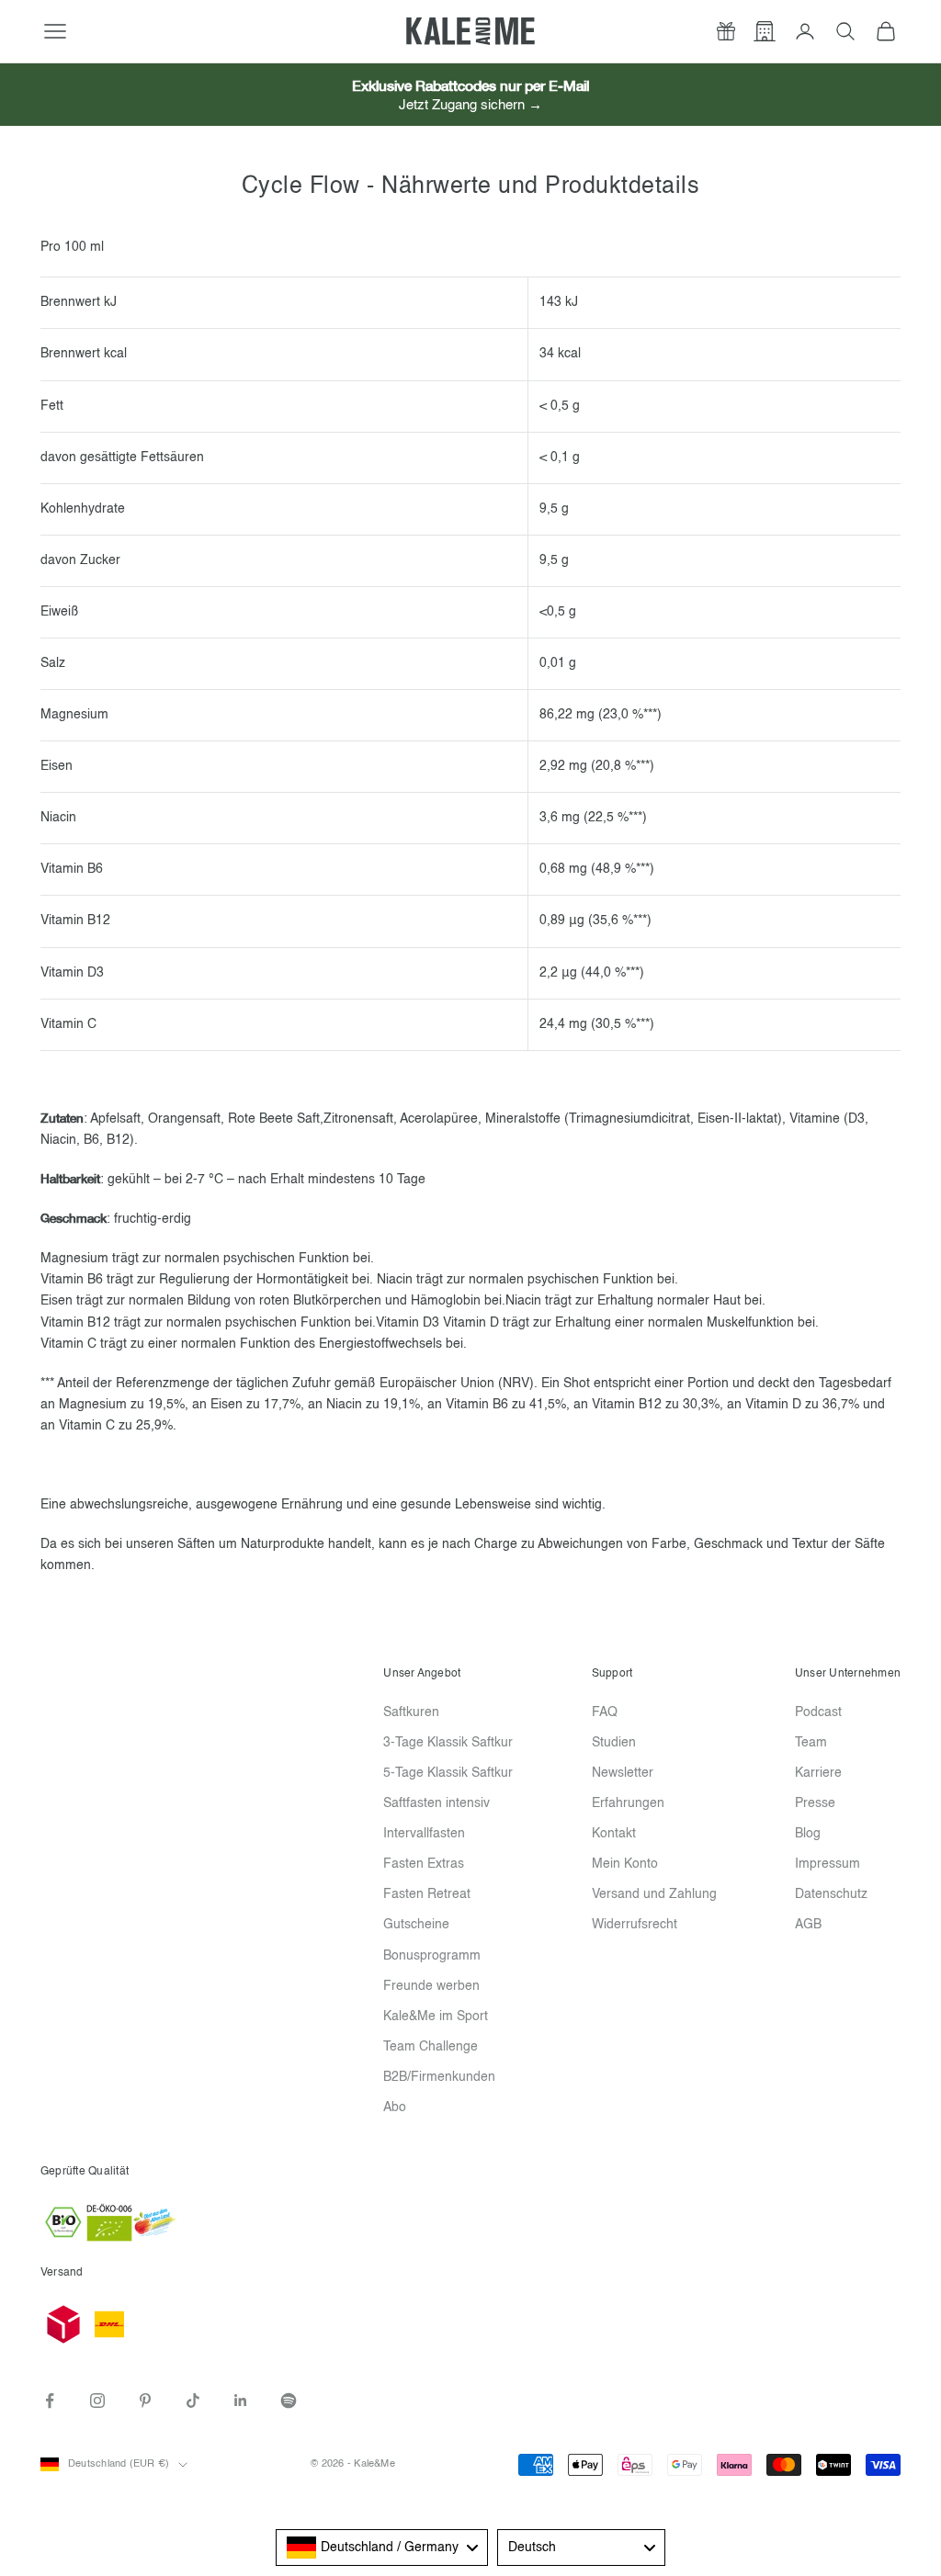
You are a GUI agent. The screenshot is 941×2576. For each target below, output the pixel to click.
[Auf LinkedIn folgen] (241, 2401)
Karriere (818, 1773)
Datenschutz (831, 1894)
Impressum (828, 1864)
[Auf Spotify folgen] (289, 2401)
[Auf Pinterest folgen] (145, 2401)
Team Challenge (431, 2047)
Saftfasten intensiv (436, 1803)
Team (811, 1743)
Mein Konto (625, 1864)
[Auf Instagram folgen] (97, 2401)
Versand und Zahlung (654, 1894)
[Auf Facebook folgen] (50, 2401)
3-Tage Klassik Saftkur (448, 1743)
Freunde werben (431, 1986)
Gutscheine (416, 1925)
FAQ (605, 1712)
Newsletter (623, 1773)
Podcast (818, 1712)
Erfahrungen (628, 1803)
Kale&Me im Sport (436, 2017)
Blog (808, 1834)
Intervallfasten (424, 1834)
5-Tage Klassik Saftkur (448, 1773)
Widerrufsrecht (635, 1925)
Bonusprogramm (432, 1956)
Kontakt (614, 1834)
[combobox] (382, 2548)
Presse (815, 1803)
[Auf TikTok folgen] (193, 2401)
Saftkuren (411, 1712)
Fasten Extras (424, 1864)
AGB (808, 1925)
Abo (395, 2107)
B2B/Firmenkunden (439, 2077)
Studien (614, 1743)
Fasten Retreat (427, 1894)
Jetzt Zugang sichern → (470, 105)
